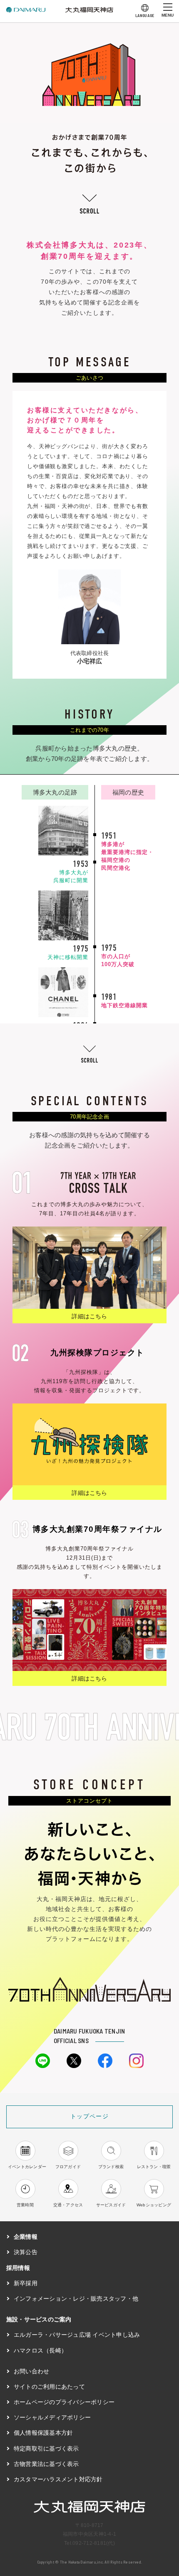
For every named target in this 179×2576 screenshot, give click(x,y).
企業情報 (26, 2237)
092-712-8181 (89, 2543)
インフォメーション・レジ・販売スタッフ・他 (76, 2299)
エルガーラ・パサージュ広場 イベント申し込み (77, 2335)
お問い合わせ (31, 2371)
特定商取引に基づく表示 (46, 2448)
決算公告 (26, 2252)
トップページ (89, 2116)
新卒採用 (26, 2283)
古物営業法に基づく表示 (46, 2464)
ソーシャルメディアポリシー (52, 2417)
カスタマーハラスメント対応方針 (58, 2479)
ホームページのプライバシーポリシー (64, 2402)
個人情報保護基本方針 (43, 2433)
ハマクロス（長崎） (40, 2350)
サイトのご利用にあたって (49, 2387)
